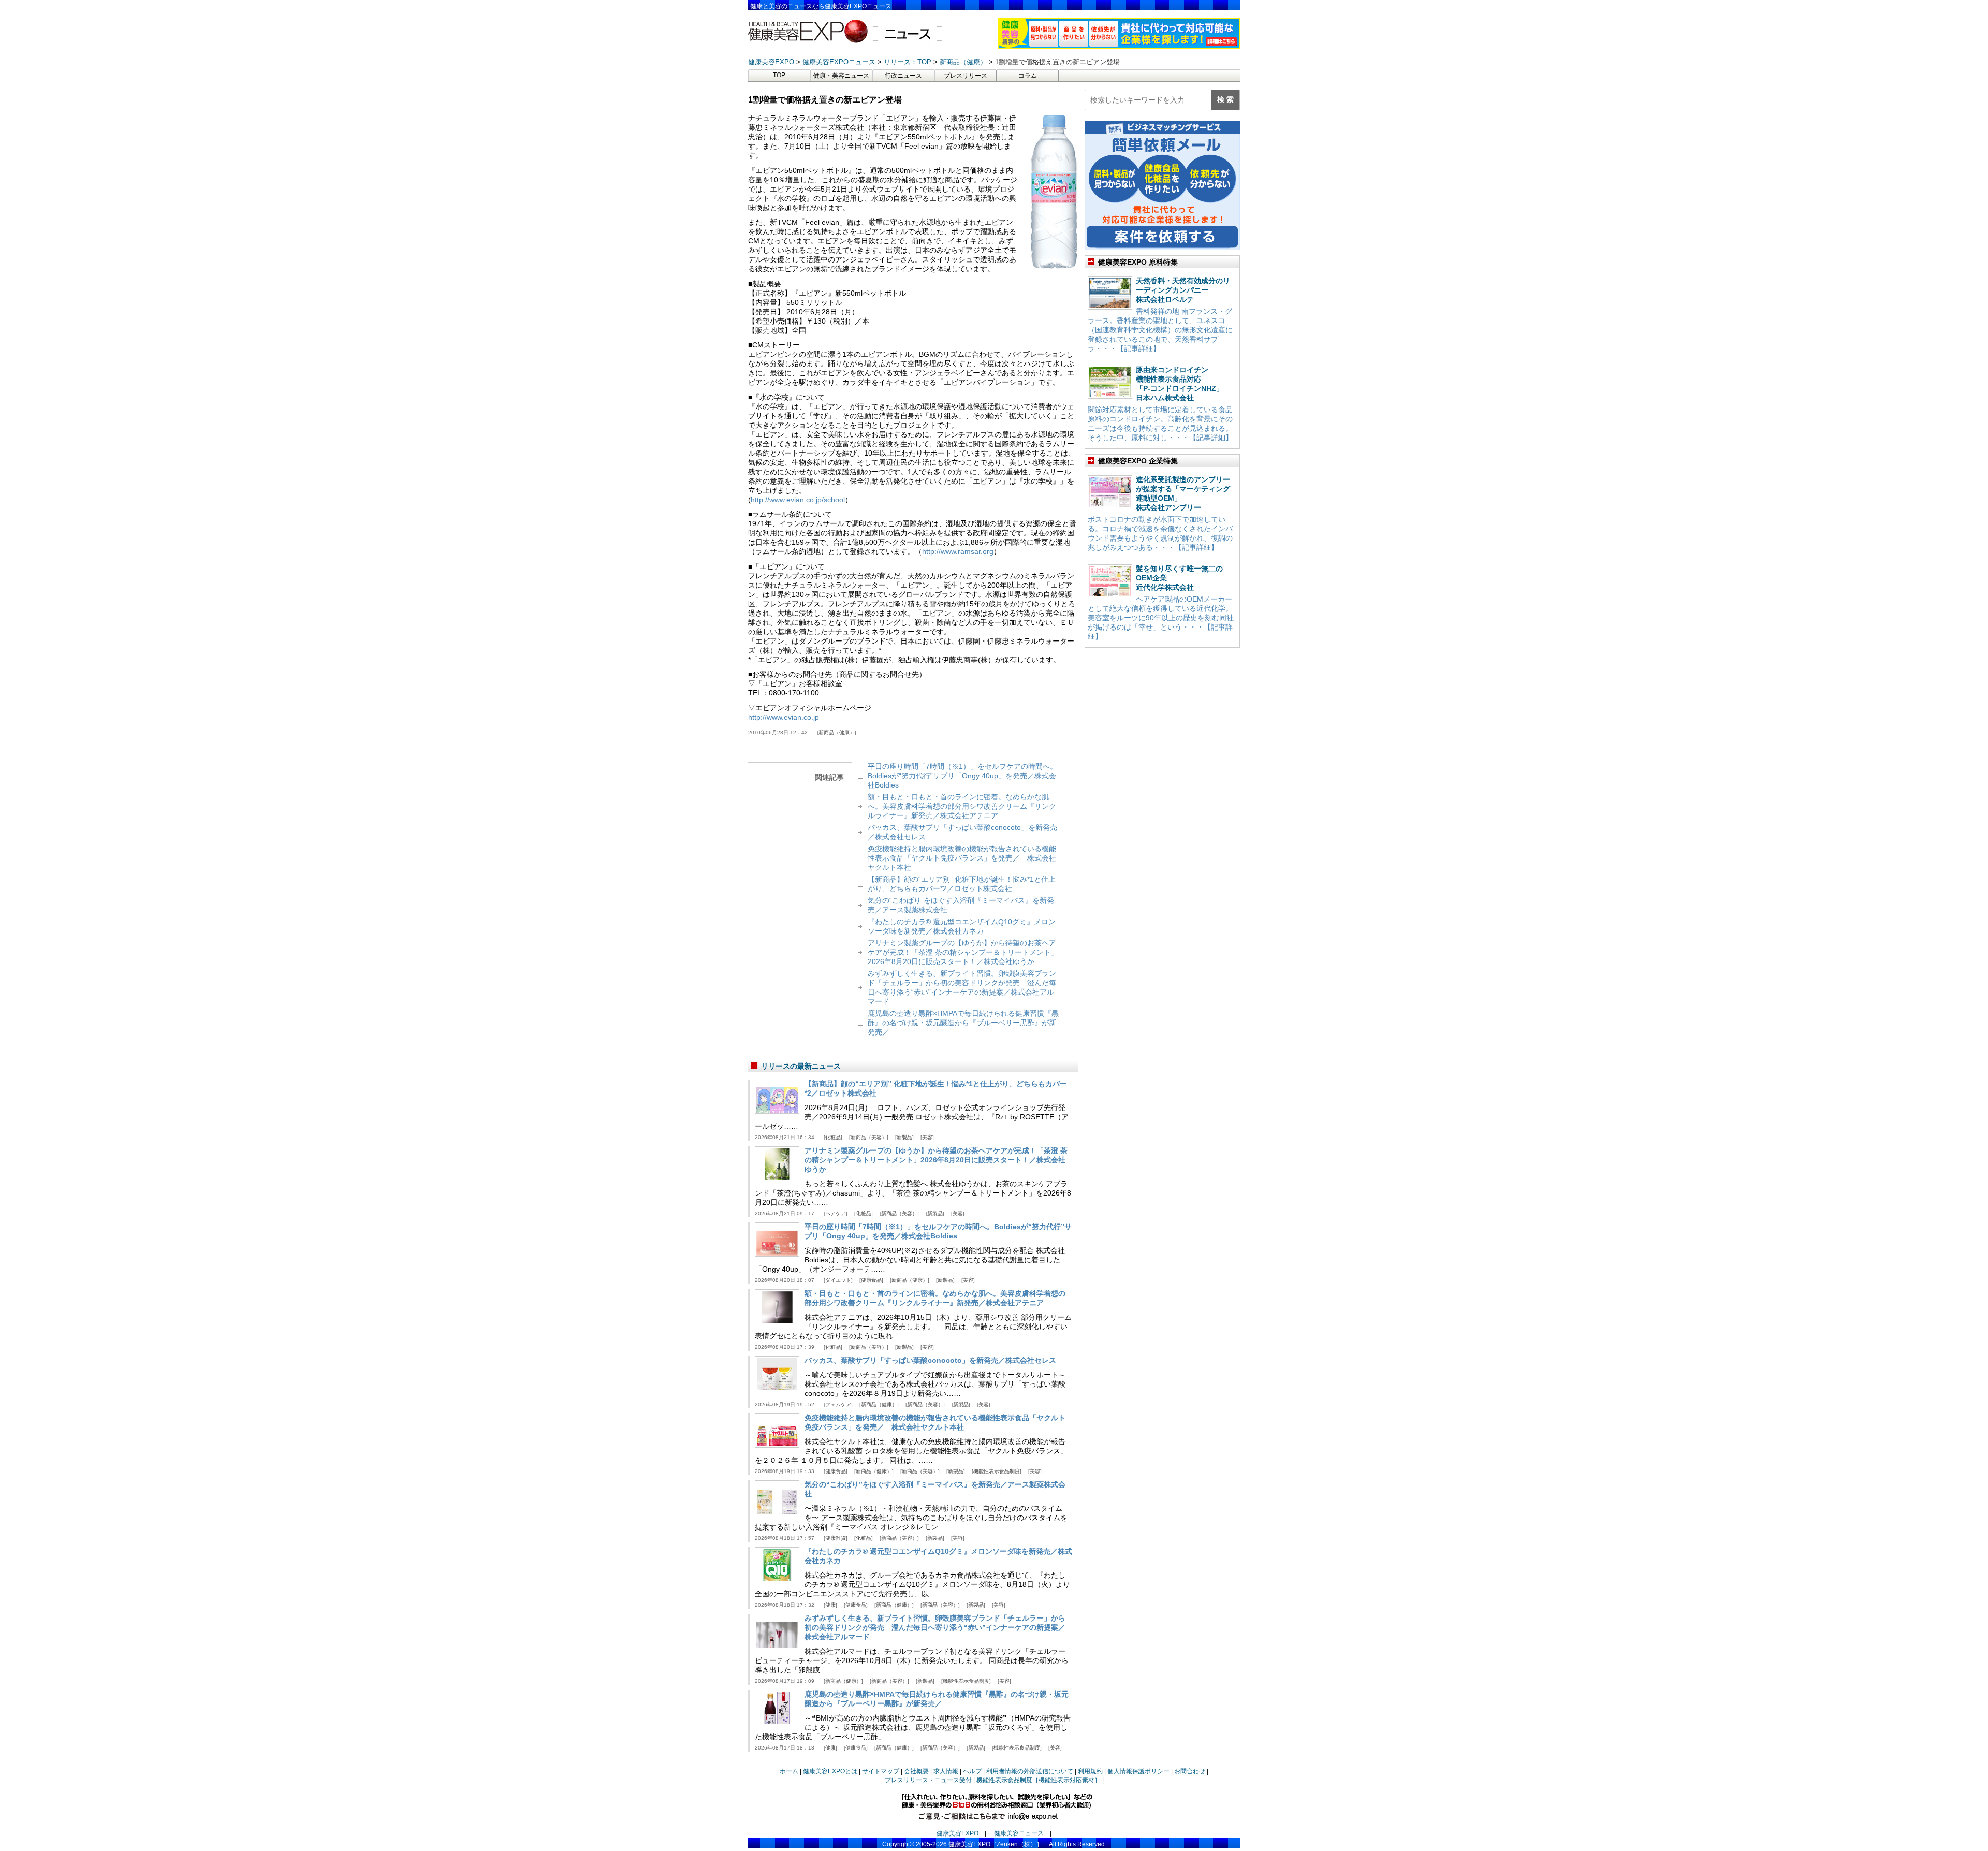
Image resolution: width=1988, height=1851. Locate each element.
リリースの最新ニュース (801, 1066)
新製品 (904, 1137)
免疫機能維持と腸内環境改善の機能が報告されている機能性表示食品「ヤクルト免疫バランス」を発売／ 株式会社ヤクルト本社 (962, 858)
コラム (1028, 76)
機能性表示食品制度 (997, 1471)
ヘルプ (972, 1771)
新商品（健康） (837, 732)
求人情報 (946, 1771)
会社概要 (916, 1771)
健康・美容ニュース (841, 76)
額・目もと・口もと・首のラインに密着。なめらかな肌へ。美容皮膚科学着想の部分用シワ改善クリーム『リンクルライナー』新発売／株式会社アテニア (962, 806)
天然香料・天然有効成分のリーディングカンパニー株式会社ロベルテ (1183, 290)
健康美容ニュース (1019, 1833)
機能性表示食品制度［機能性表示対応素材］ (1039, 1780)
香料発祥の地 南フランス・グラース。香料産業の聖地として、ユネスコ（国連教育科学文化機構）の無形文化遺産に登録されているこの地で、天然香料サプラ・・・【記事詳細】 (1160, 330)
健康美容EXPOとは (830, 1771)
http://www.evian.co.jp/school (798, 500)
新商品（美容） (869, 1137)
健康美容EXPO (958, 1833)
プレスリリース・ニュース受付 (928, 1780)
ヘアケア (836, 1213)
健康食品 (871, 1280)
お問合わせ (1190, 1771)
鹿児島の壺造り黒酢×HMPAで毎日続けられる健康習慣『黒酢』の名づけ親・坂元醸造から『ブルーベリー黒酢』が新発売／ (963, 1023)
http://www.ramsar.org (958, 551)
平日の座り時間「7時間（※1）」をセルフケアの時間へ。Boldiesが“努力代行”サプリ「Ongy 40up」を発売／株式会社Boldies (962, 776)
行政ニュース (903, 76)
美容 (927, 1137)
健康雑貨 (836, 1538)
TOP (779, 75)
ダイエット (838, 1280)
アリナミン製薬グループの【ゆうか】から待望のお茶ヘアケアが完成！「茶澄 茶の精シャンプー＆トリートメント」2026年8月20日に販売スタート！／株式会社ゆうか (963, 952)
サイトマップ (881, 1771)
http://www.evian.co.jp (784, 717)
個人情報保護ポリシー (1138, 1771)
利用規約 (1090, 1771)
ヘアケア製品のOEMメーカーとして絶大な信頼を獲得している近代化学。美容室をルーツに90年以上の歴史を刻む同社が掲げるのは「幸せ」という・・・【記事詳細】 (1161, 618)
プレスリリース (966, 76)
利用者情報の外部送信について (1030, 1771)
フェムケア (838, 1404)
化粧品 (833, 1137)
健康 (830, 1605)
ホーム (789, 1771)
